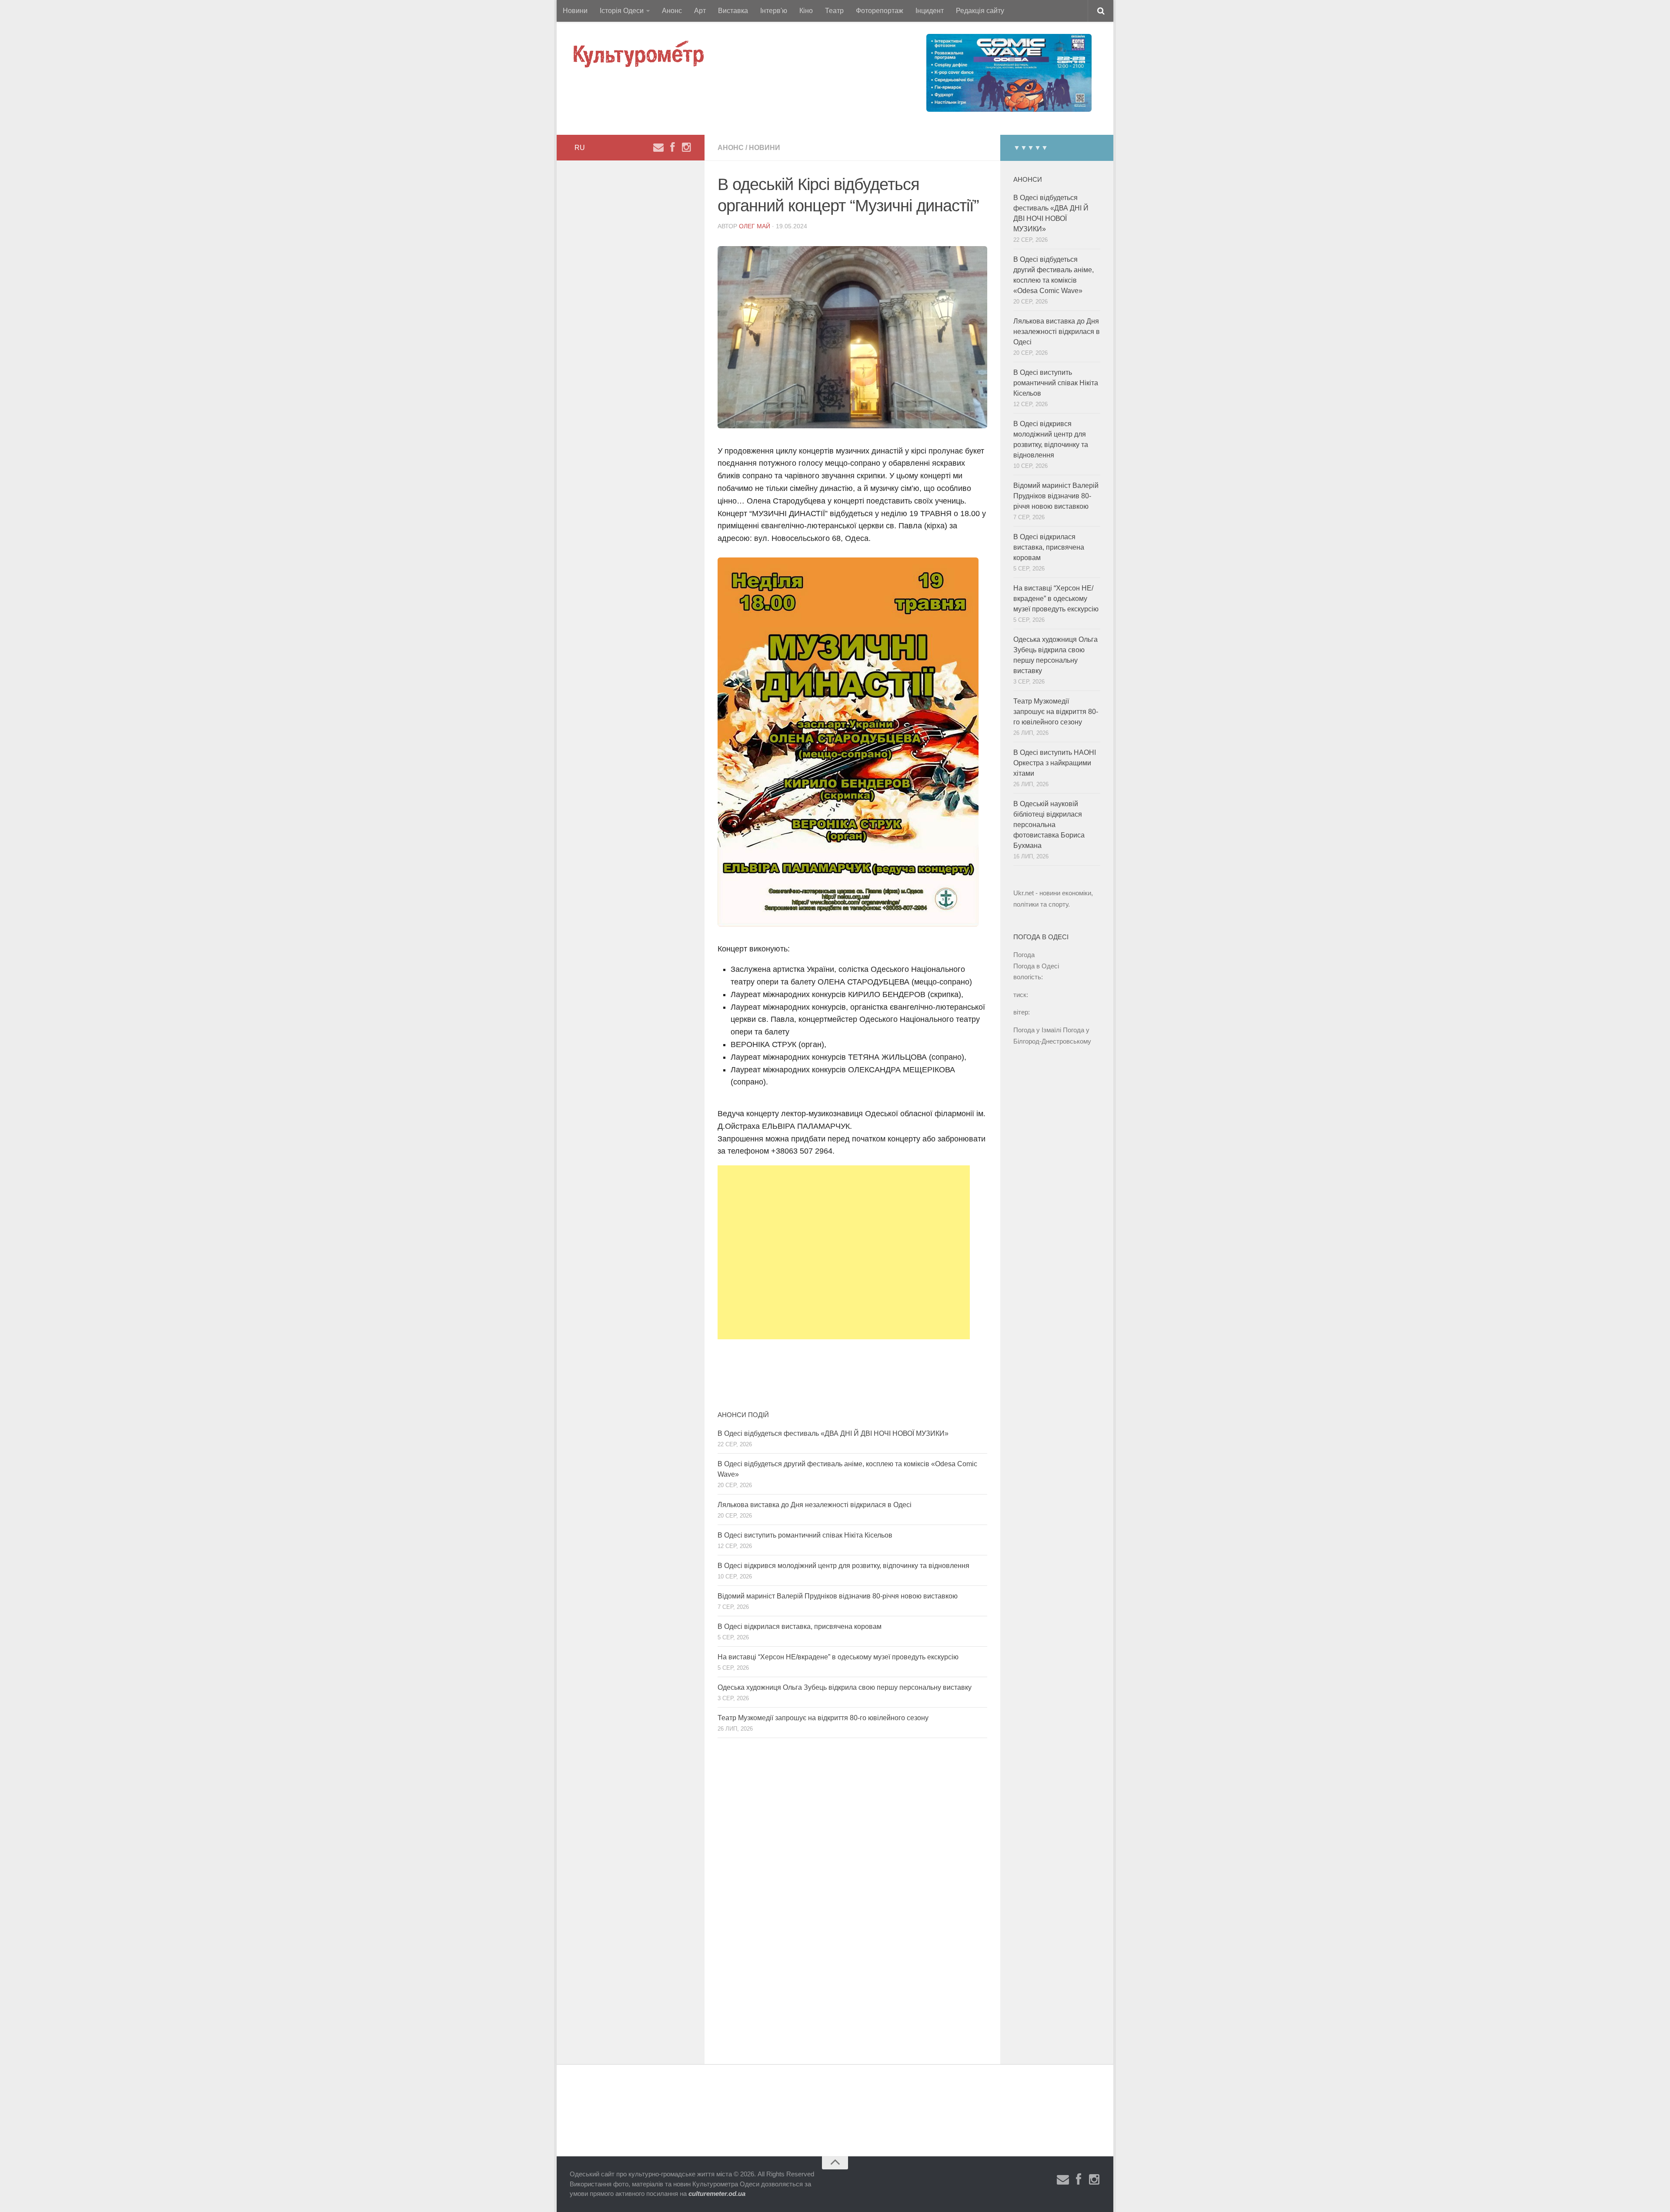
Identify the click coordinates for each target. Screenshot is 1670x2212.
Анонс (672, 11)
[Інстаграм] (686, 147)
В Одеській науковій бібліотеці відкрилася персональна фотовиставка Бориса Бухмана (1049, 825)
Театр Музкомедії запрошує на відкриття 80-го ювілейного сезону (823, 1718)
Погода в (1036, 966)
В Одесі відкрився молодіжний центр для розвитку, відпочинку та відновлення (843, 1566)
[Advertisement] (844, 1252)
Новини (575, 11)
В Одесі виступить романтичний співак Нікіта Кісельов (805, 1535)
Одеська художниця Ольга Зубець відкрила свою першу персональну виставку (845, 1687)
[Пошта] (658, 147)
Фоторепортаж (880, 11)
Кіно (806, 11)
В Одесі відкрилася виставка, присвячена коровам (800, 1626)
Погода (1024, 955)
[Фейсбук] (672, 147)
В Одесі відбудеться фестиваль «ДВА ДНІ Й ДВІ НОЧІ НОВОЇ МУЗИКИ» (833, 1433)
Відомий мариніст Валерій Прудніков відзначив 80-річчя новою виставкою (838, 1596)
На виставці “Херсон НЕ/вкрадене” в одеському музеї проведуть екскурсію (838, 1657)
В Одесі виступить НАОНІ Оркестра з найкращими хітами (1055, 763)
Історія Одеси (622, 11)
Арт (700, 11)
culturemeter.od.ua (717, 2194)
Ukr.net (1024, 893)
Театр (834, 11)
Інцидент (930, 11)
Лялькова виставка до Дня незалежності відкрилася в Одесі (815, 1505)
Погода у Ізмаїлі (1037, 1030)
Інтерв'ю (774, 11)
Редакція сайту (980, 11)
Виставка (733, 11)
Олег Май (755, 226)
